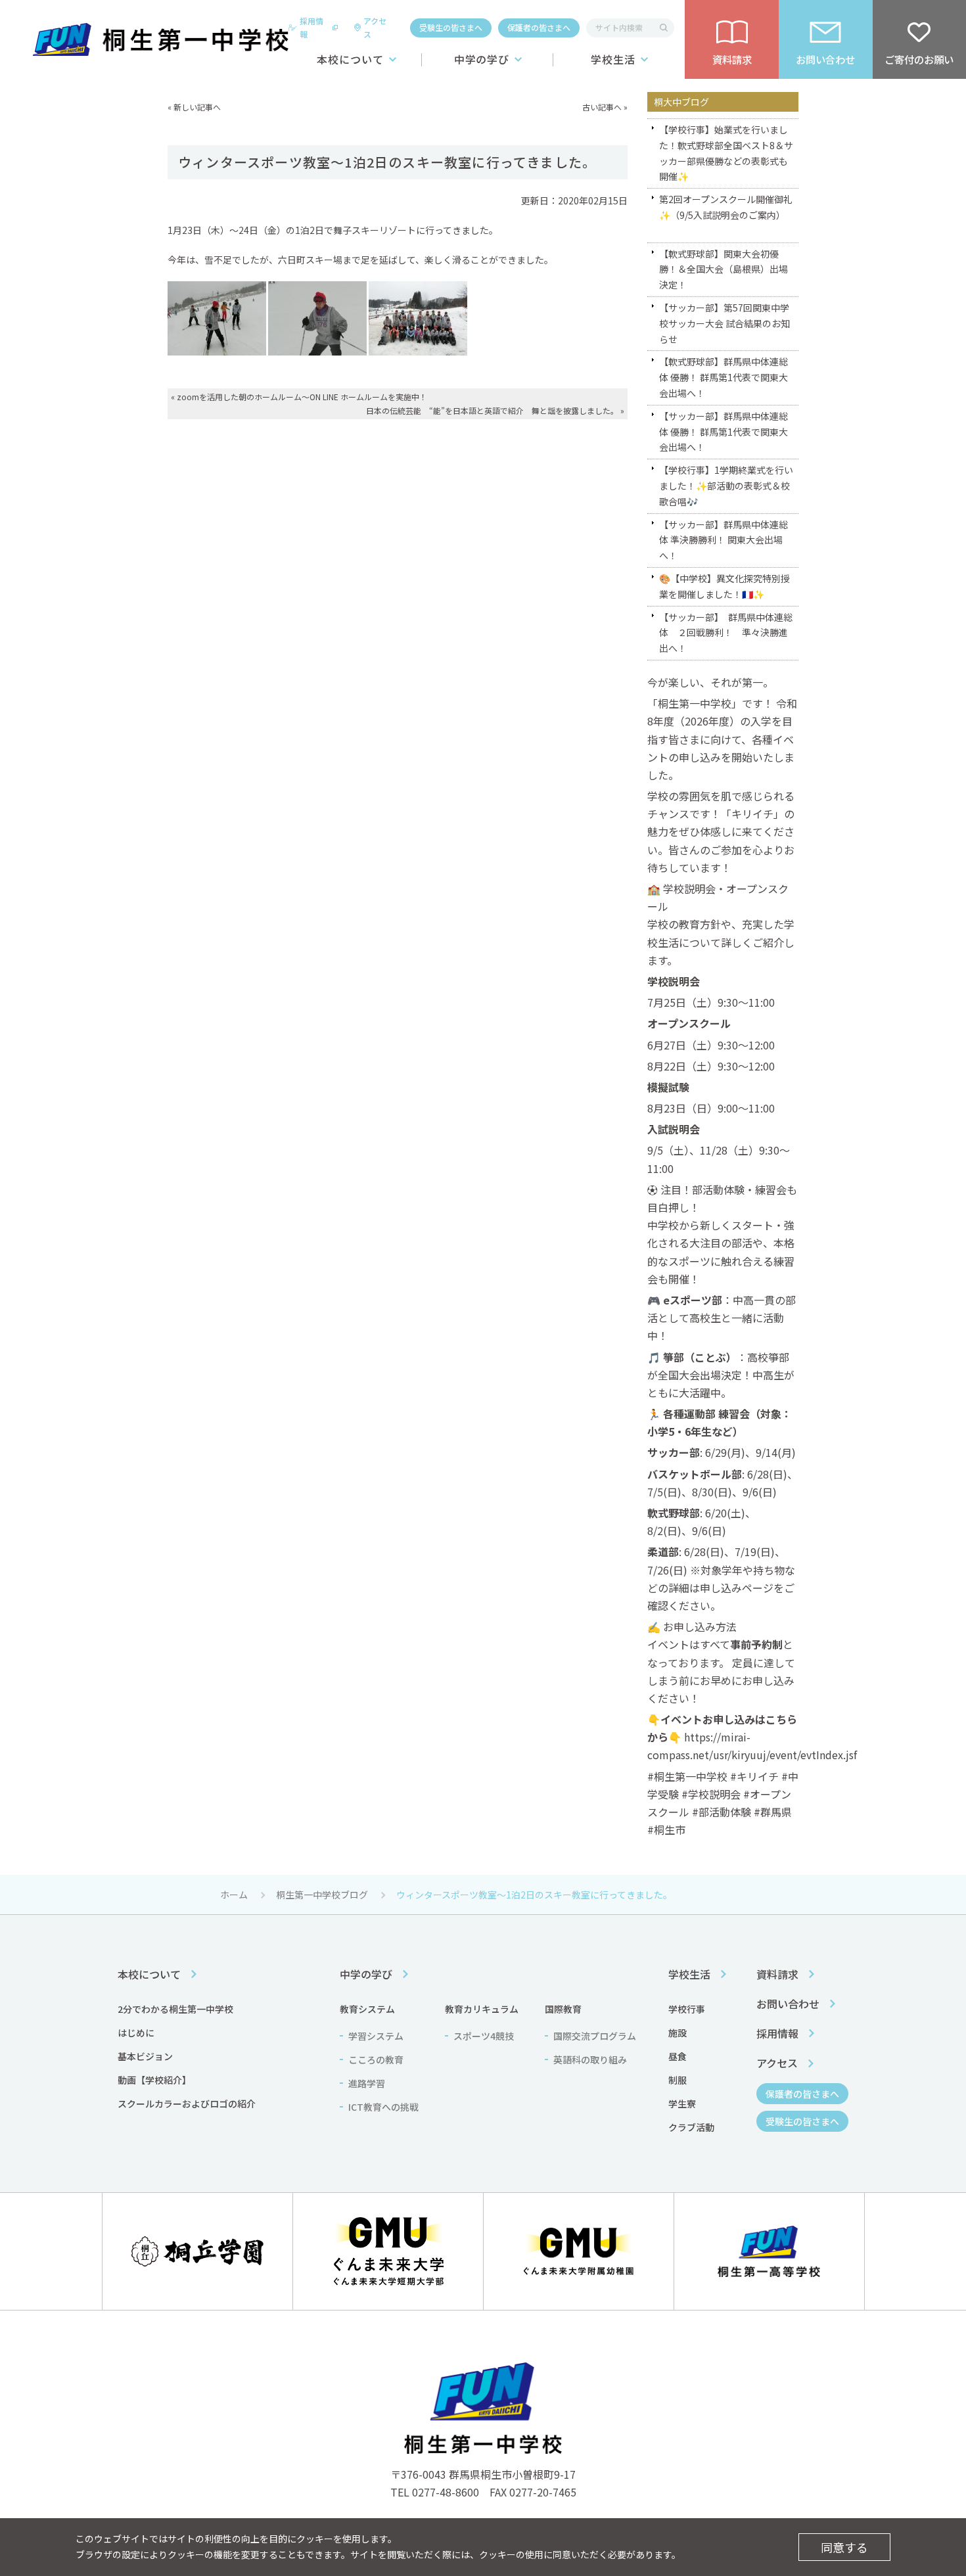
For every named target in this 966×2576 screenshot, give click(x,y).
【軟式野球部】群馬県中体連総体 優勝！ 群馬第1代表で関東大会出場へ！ (724, 377)
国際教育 (563, 2009)
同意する (844, 2547)
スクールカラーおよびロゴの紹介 (187, 2104)
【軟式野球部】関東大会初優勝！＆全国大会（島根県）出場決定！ (724, 269)
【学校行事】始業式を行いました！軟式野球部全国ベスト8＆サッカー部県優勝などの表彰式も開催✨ (726, 153)
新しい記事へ (197, 107)
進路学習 (367, 2083)
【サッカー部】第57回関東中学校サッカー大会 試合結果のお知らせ (724, 323)
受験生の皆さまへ (451, 27)
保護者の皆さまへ (539, 27)
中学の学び (482, 59)
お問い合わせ (788, 2004)
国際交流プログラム (595, 2036)
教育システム (367, 2009)
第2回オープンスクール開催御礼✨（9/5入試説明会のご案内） (726, 207)
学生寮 (682, 2104)
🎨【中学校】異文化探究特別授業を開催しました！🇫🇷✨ (724, 586)
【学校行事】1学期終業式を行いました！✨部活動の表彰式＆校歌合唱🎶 (726, 486)
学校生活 (613, 59)
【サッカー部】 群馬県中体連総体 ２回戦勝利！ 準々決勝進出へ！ (726, 633)
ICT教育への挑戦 (383, 2107)
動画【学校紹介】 (154, 2080)
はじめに (136, 2033)
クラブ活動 (691, 2127)
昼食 (678, 2056)
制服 (678, 2080)
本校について (350, 59)
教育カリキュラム (482, 2009)
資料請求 (777, 1974)
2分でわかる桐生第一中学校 (175, 2009)
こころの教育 (376, 2059)
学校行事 (687, 2009)
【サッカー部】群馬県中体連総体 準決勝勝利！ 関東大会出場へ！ (724, 540)
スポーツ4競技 (484, 2036)
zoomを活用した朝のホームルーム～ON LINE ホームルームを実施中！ (302, 397)
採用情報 (311, 27)
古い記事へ (602, 107)
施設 (678, 2033)
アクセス (375, 27)
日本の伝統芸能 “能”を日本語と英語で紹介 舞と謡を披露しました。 (492, 410)
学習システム (376, 2036)
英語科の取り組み (590, 2059)
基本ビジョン (145, 2056)
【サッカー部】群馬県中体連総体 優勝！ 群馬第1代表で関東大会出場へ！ (724, 432)
